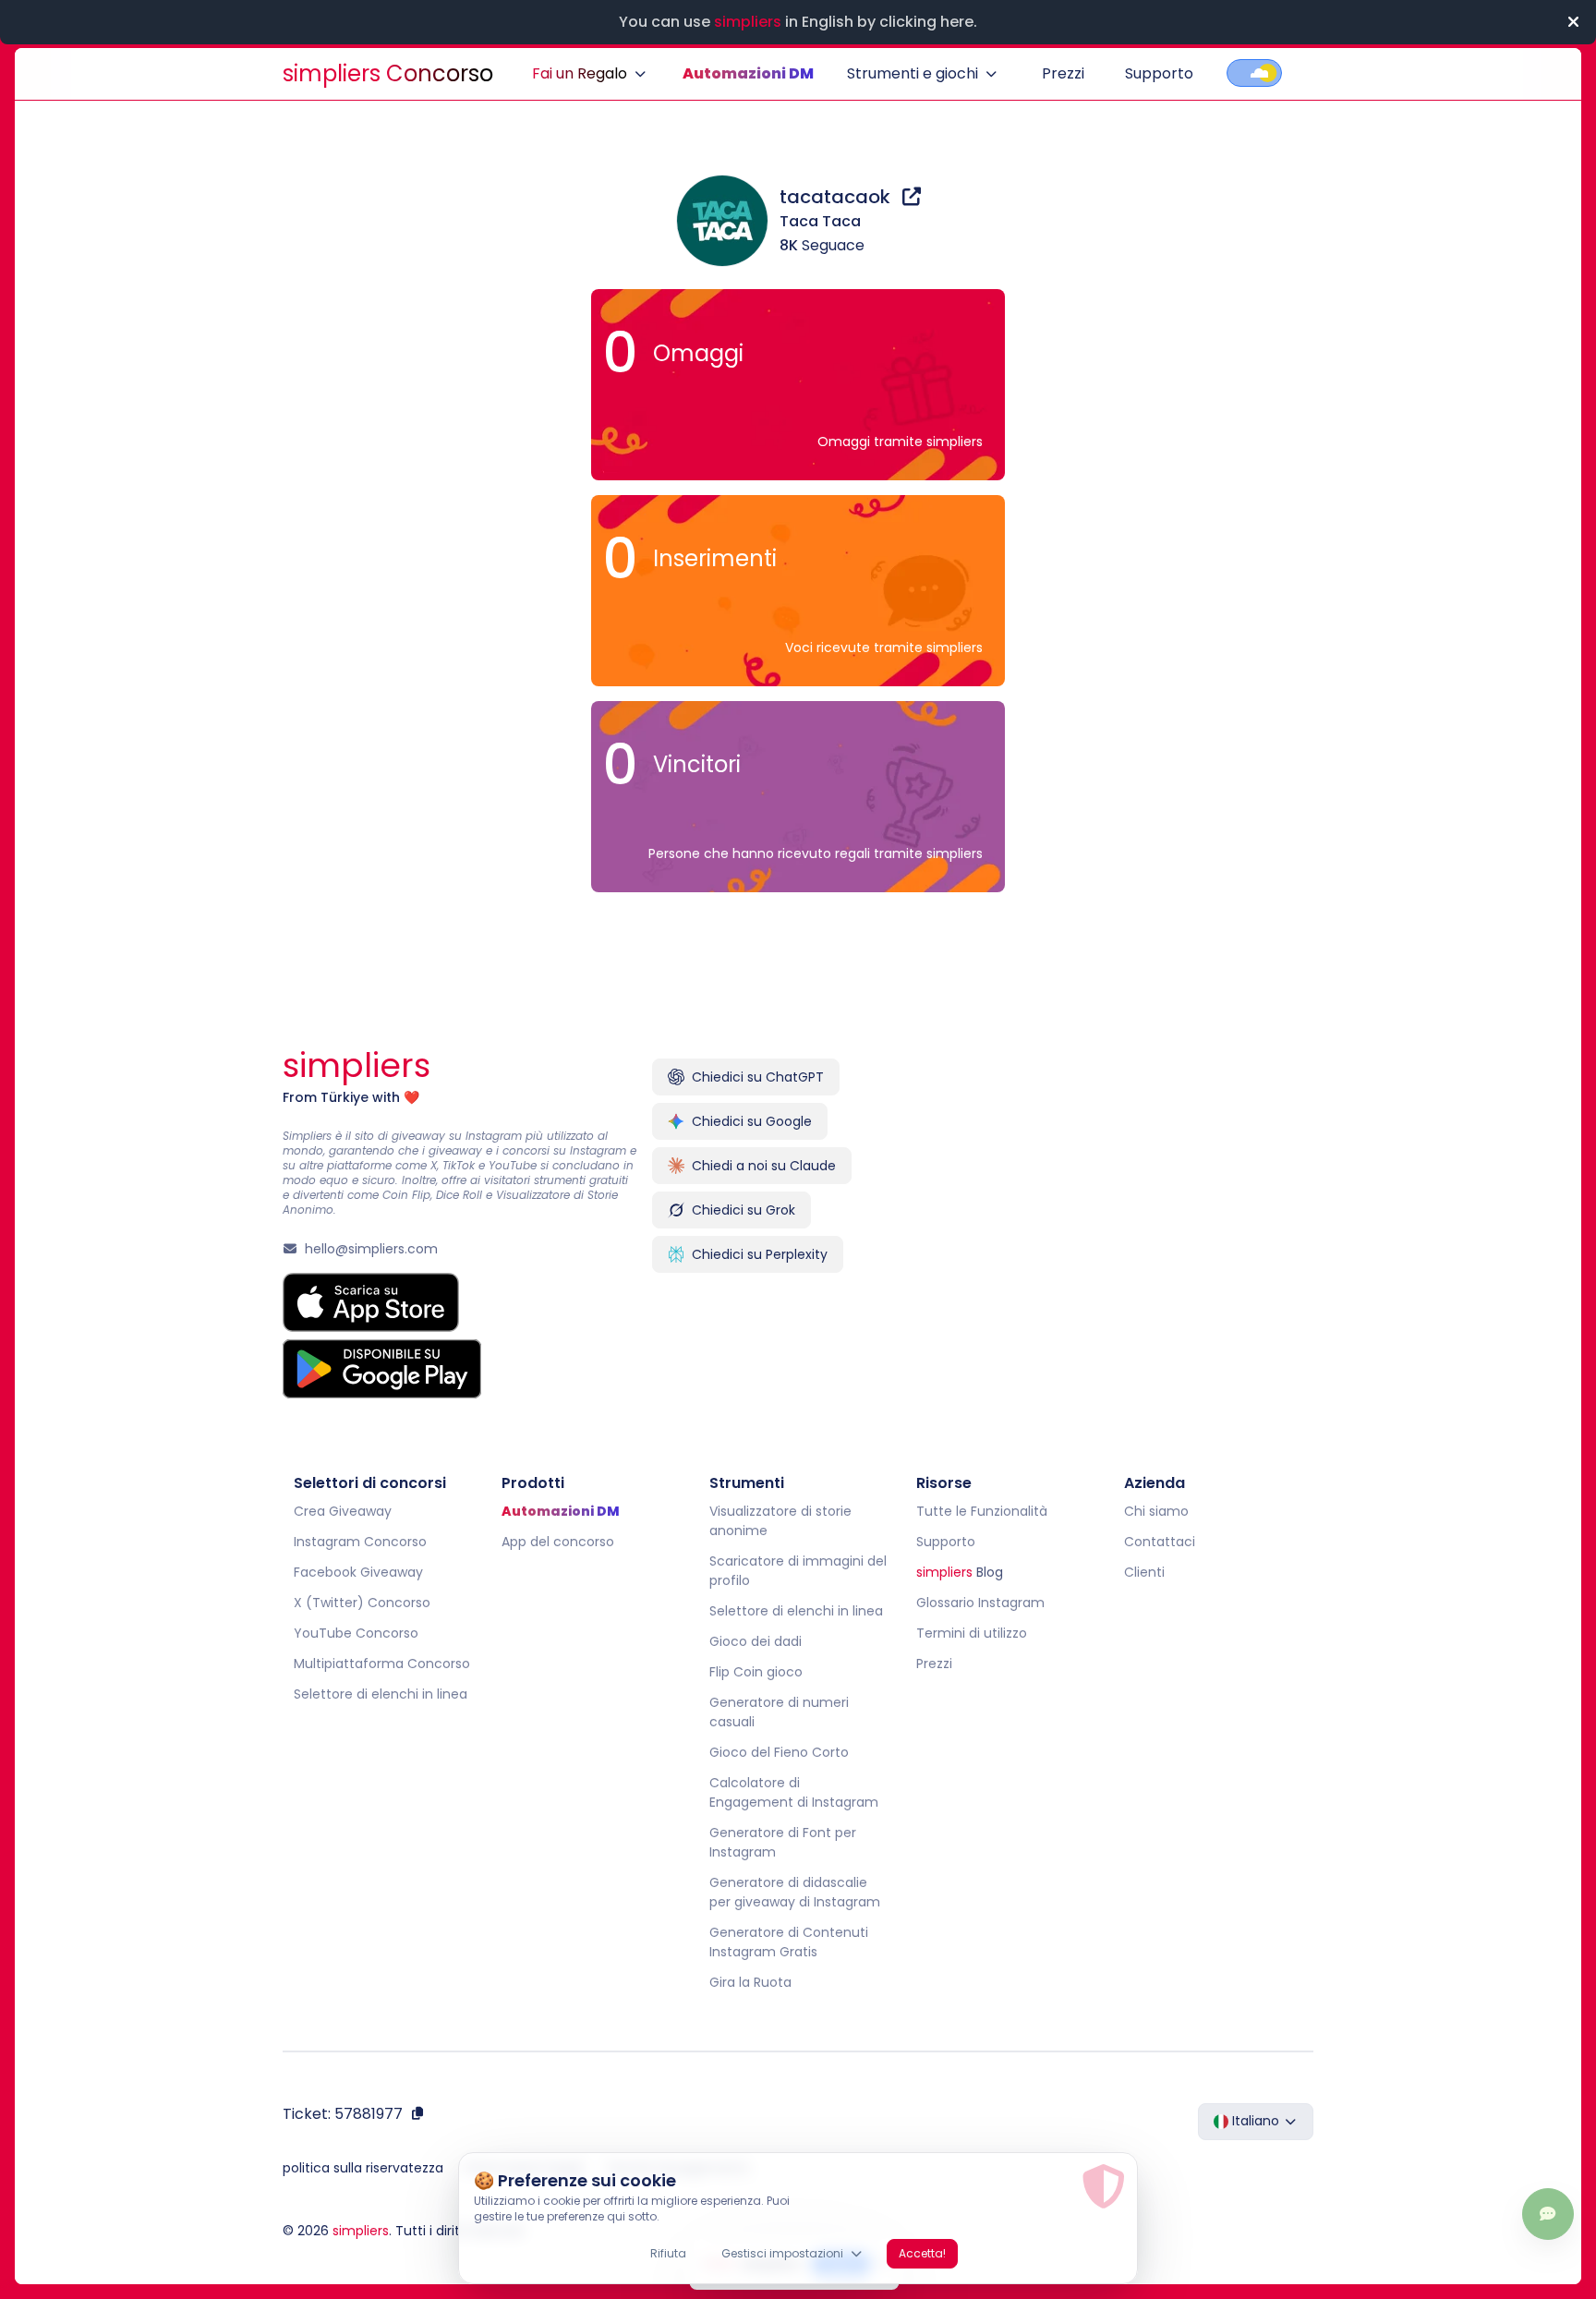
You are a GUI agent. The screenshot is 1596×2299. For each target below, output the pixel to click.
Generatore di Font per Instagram (783, 1842)
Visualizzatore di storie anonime (780, 1521)
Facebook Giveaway (358, 1572)
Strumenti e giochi (913, 73)
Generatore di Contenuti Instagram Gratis (789, 1942)
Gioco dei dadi (756, 1641)
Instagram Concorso (360, 1542)
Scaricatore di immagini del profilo (798, 1571)
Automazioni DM (748, 73)
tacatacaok (837, 197)
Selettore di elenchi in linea (381, 1694)
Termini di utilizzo (972, 1633)
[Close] (1573, 22)
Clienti (1144, 1572)
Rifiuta (668, 2253)
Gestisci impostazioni (782, 2253)
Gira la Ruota (750, 1982)
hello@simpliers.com (371, 1249)
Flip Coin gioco (756, 1672)
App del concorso (558, 1542)
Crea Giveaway (343, 1511)
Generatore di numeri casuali (779, 1712)
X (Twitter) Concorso (362, 1603)
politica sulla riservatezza (363, 2168)
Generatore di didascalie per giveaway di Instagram (795, 1892)
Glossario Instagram (980, 1603)
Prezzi (1063, 73)
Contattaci (1160, 1542)
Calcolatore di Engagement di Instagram (794, 1792)
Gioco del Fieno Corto (779, 1752)
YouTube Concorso (356, 1633)
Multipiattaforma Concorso (382, 1664)
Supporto (1159, 73)
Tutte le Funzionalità (982, 1511)
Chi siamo (1156, 1511)
